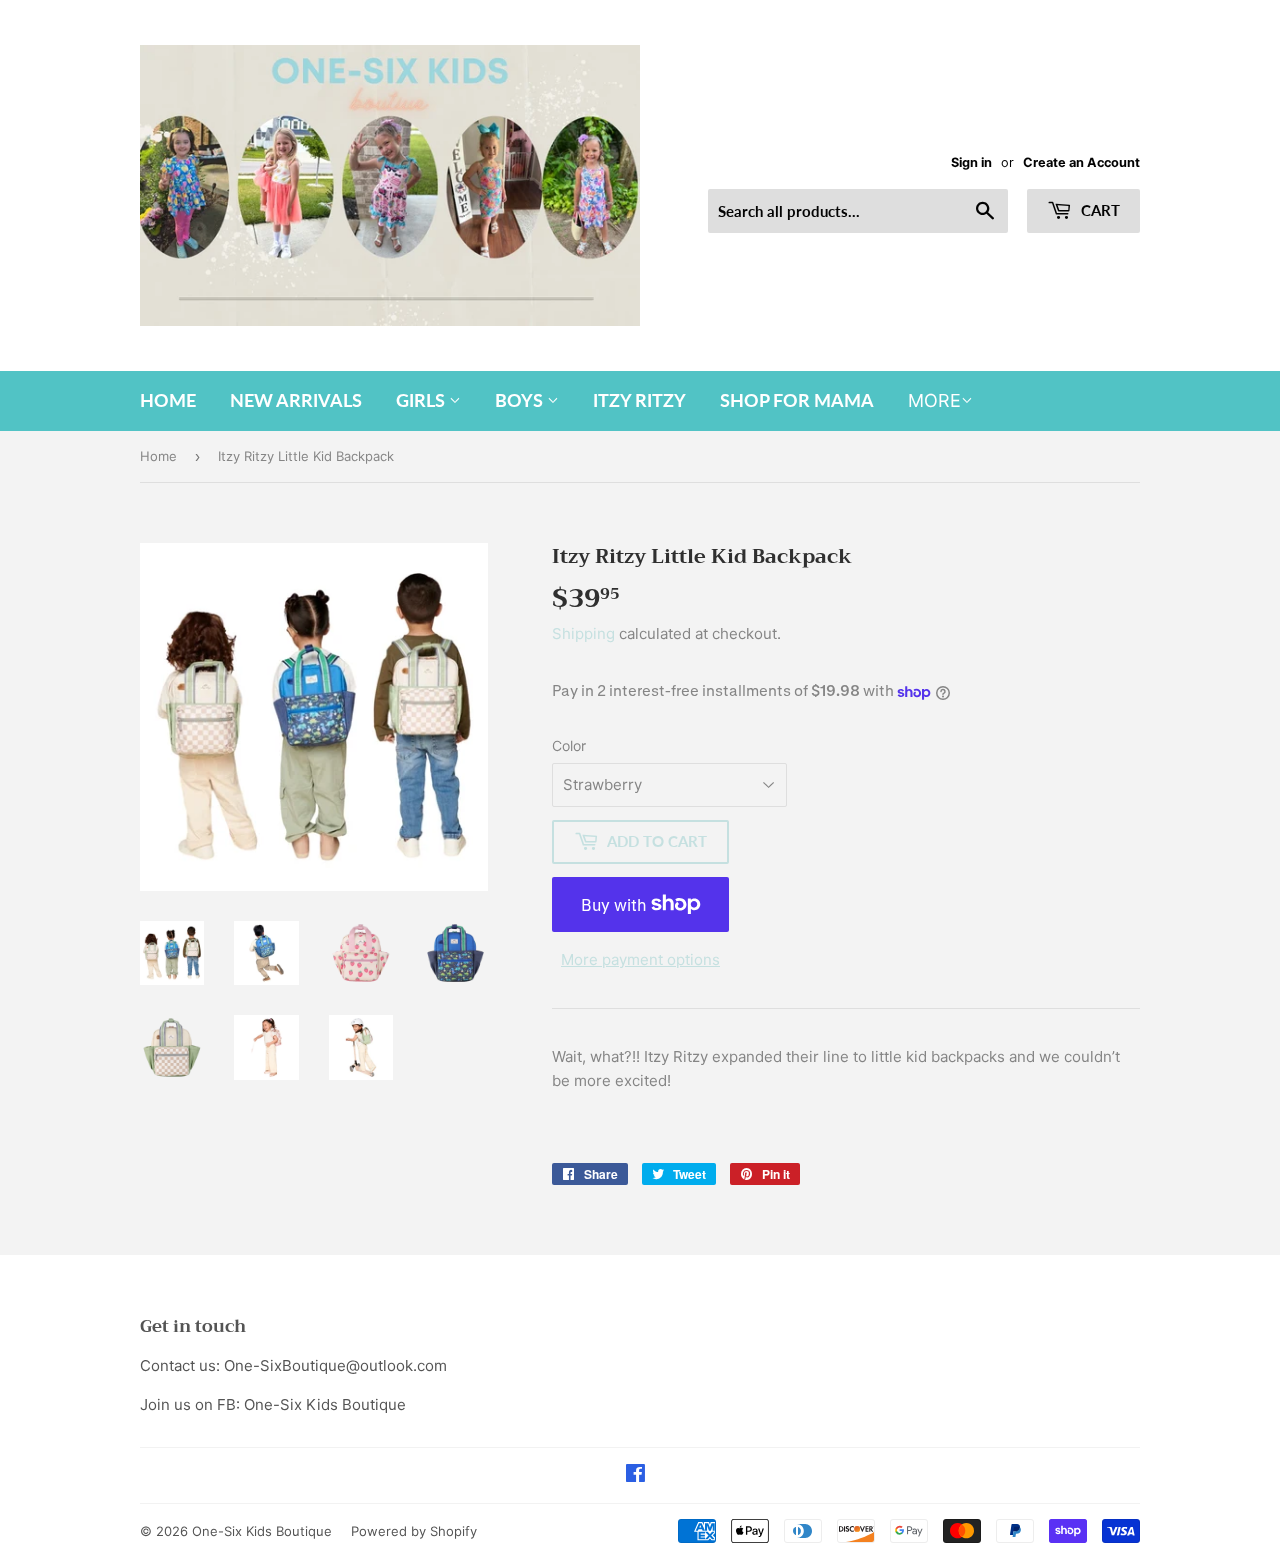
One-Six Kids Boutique (262, 1531)
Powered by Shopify (414, 1531)
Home (168, 400)
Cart (1098, 210)
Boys (521, 400)
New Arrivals (296, 400)
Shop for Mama (797, 400)
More (934, 400)
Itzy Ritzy (639, 400)
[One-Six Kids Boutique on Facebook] (635, 1475)
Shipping (583, 633)
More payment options (640, 959)
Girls (422, 400)
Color (569, 745)
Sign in (971, 162)
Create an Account (1081, 162)
